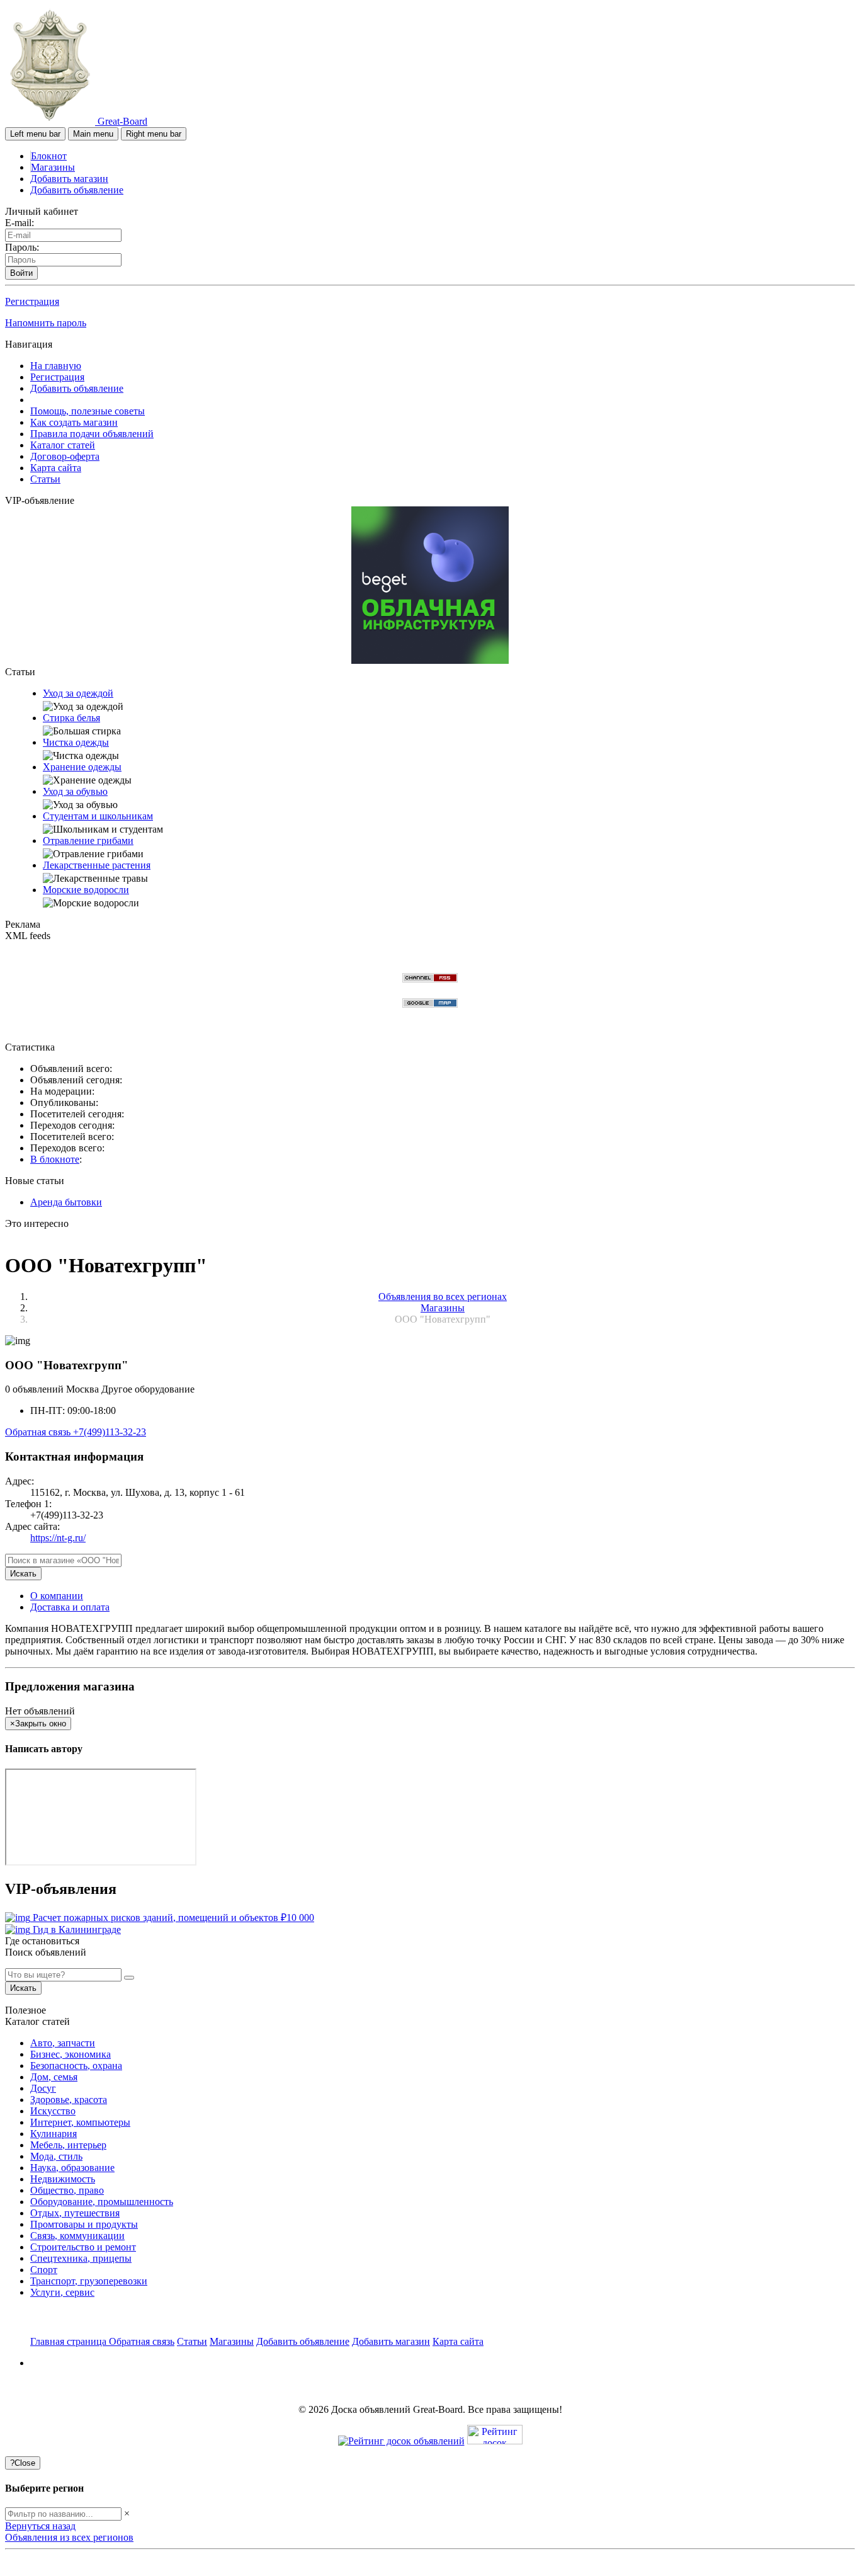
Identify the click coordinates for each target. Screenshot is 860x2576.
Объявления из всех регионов (69, 2537)
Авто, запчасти (63, 2043)
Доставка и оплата (70, 1607)
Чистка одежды (76, 742)
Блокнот (49, 156)
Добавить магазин (69, 179)
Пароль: (22, 247)
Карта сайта (56, 468)
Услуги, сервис (62, 2292)
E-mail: (20, 223)
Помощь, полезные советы (88, 411)
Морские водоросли (86, 890)
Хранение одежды (82, 767)
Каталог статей (63, 445)
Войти (21, 273)
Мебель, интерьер (68, 2145)
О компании (57, 1596)
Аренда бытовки (66, 1202)
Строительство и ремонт (83, 2247)
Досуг (43, 2088)
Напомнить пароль (46, 323)
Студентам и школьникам (98, 816)
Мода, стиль (56, 2156)
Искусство (53, 2111)
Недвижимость (63, 2179)
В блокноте (55, 1159)
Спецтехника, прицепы (81, 2258)
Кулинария (54, 2134)
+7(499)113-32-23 (110, 1432)
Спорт (44, 2270)
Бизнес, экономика (71, 2054)
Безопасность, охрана (76, 2066)
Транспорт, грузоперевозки (89, 2281)
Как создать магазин (74, 422)
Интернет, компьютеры (80, 2122)
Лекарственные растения (97, 865)
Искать (23, 1574)
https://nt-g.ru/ (58, 1538)
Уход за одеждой (78, 693)
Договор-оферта (65, 456)
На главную (56, 366)
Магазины (53, 167)
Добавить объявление (77, 190)
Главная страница (70, 2341)
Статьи (45, 479)
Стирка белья (71, 718)
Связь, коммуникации (77, 2236)
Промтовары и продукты (84, 2224)
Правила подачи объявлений (92, 434)
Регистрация (32, 301)
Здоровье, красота (69, 2100)
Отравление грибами (88, 841)
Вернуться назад (40, 2526)
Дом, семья (54, 2077)
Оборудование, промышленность (102, 2202)
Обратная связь (39, 1432)
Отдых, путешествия (75, 2213)
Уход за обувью (75, 791)
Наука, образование (72, 2168)
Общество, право (67, 2190)
